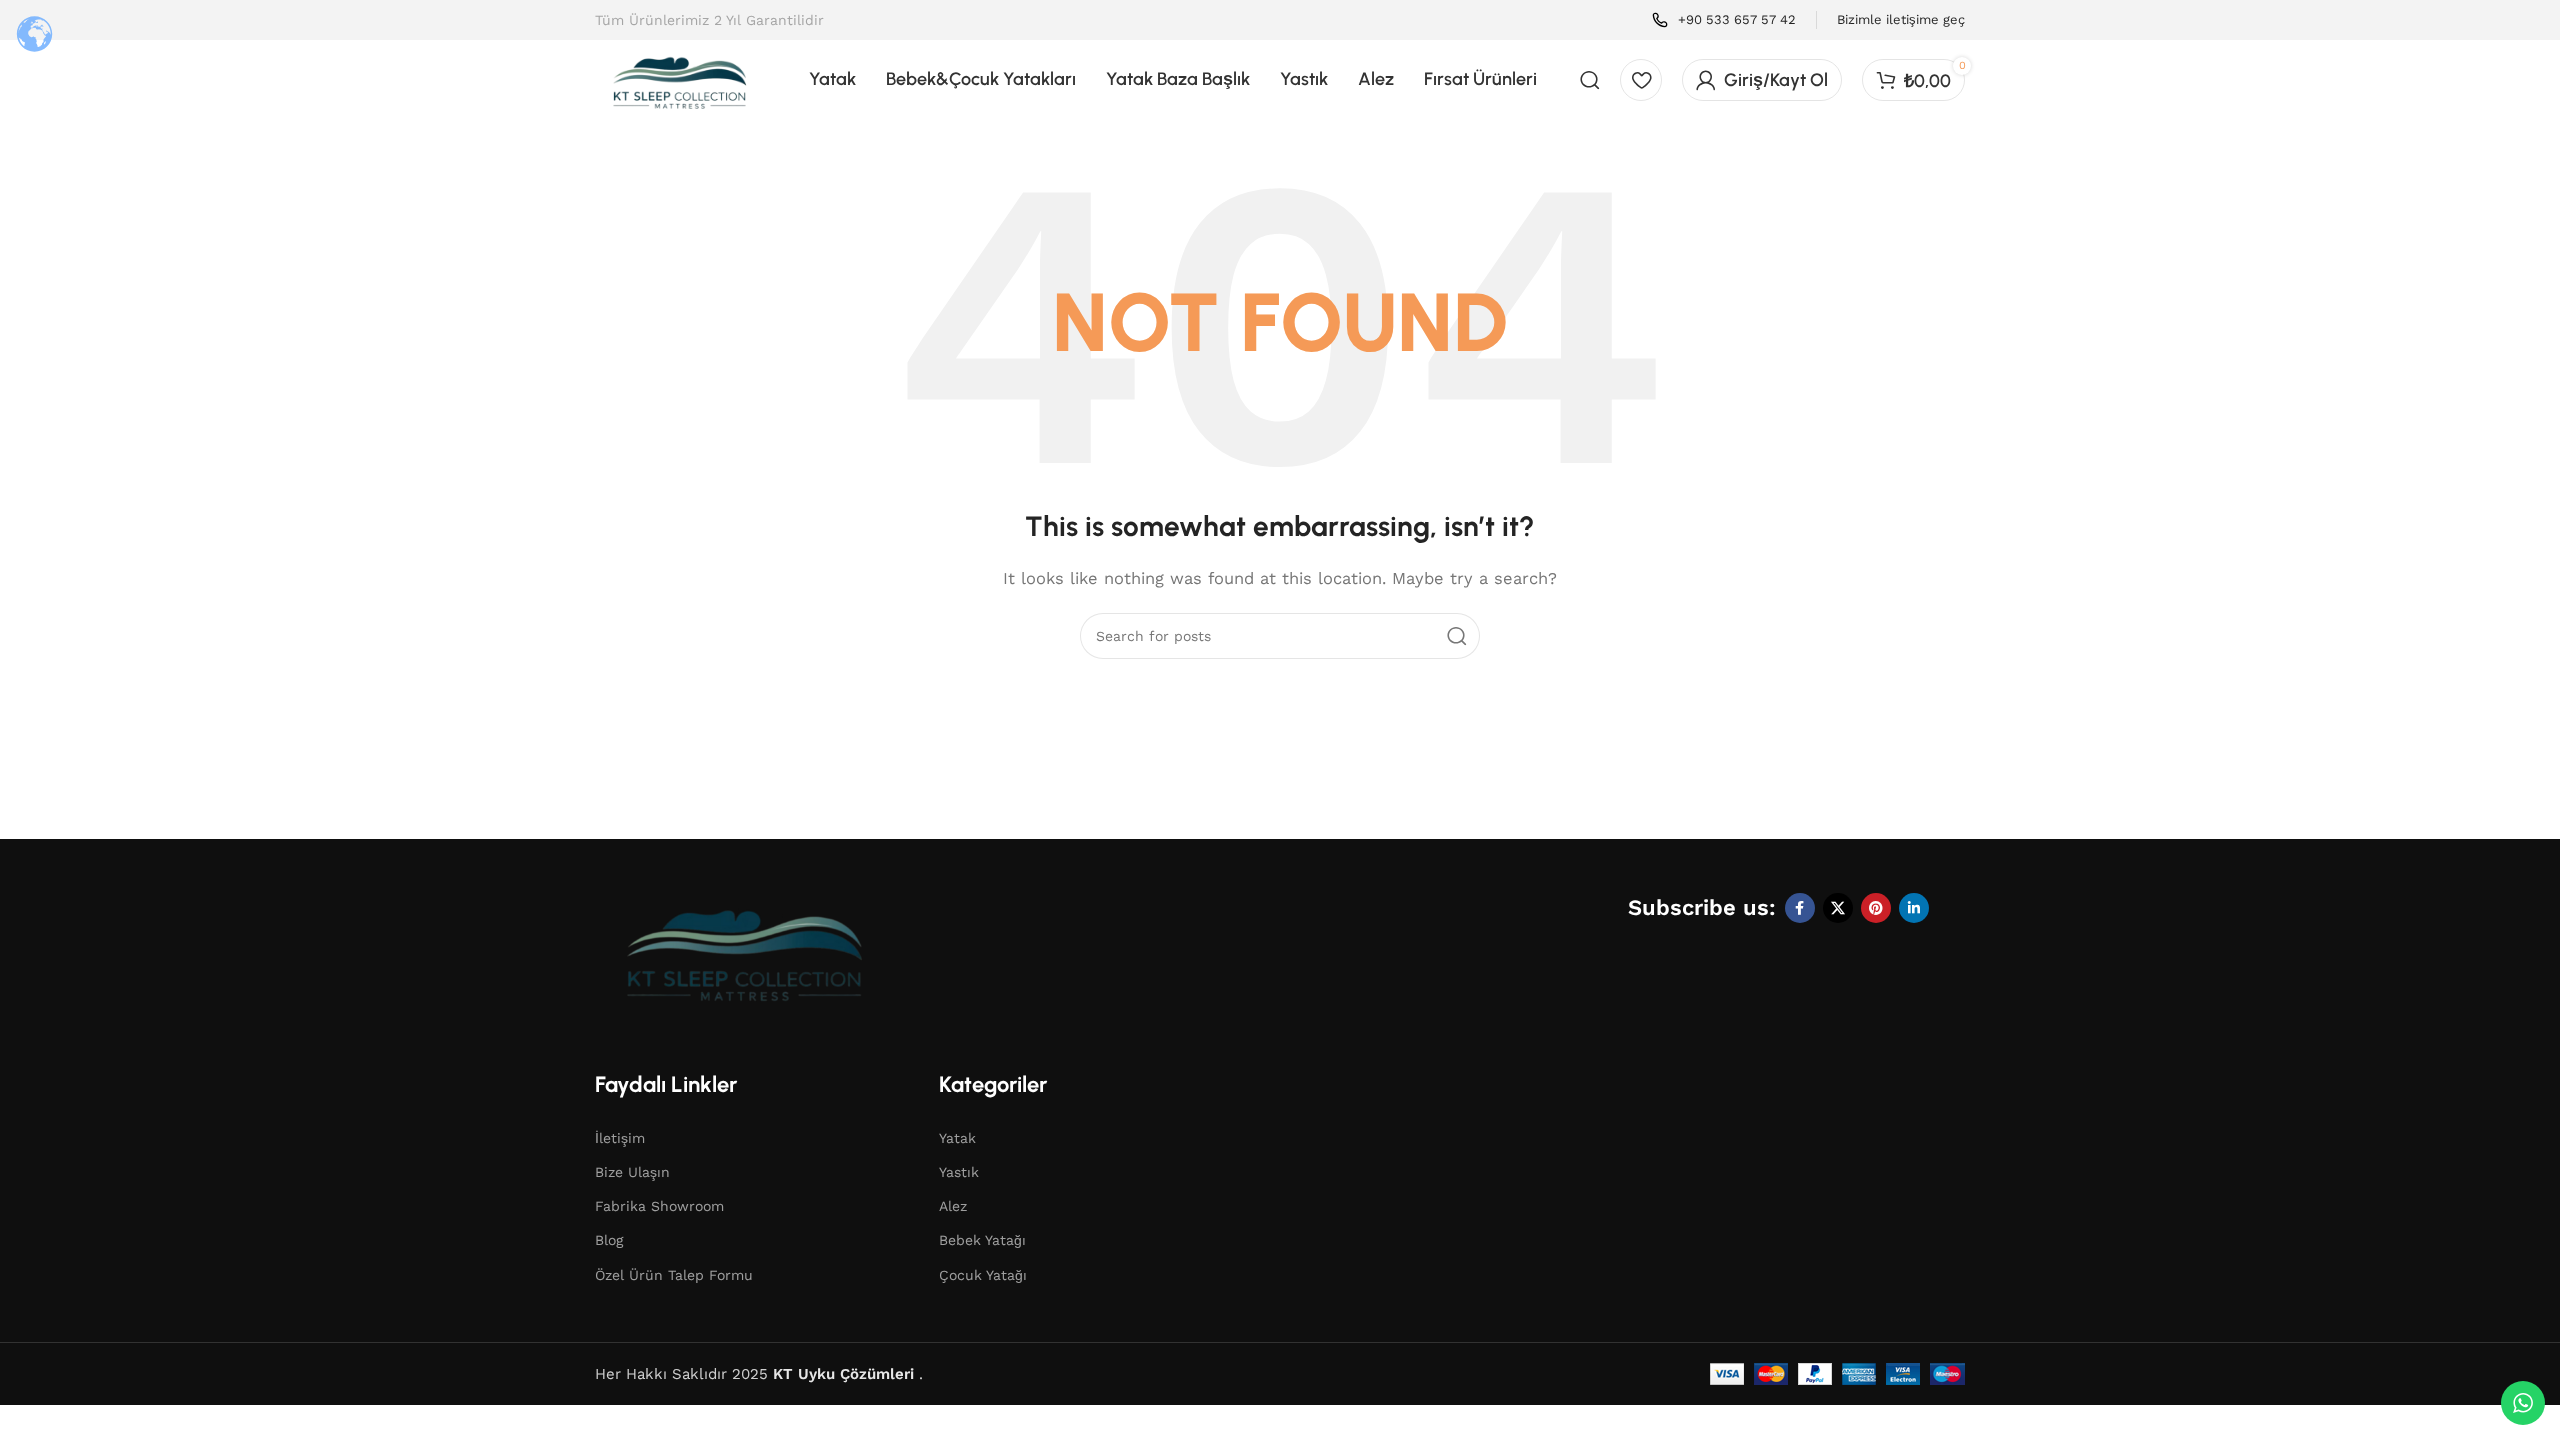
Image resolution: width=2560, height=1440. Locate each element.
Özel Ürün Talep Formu (674, 1275)
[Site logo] (680, 78)
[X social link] (1838, 908)
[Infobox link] (1724, 20)
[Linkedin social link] (1914, 908)
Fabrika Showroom (659, 1206)
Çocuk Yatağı (983, 1275)
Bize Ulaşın (632, 1172)
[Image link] (745, 948)
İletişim (620, 1138)
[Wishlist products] (1641, 80)
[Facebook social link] (1800, 908)
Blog (609, 1240)
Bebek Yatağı (982, 1240)
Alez (953, 1206)
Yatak (957, 1138)
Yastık (959, 1172)
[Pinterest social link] (1876, 908)
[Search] (1590, 80)
